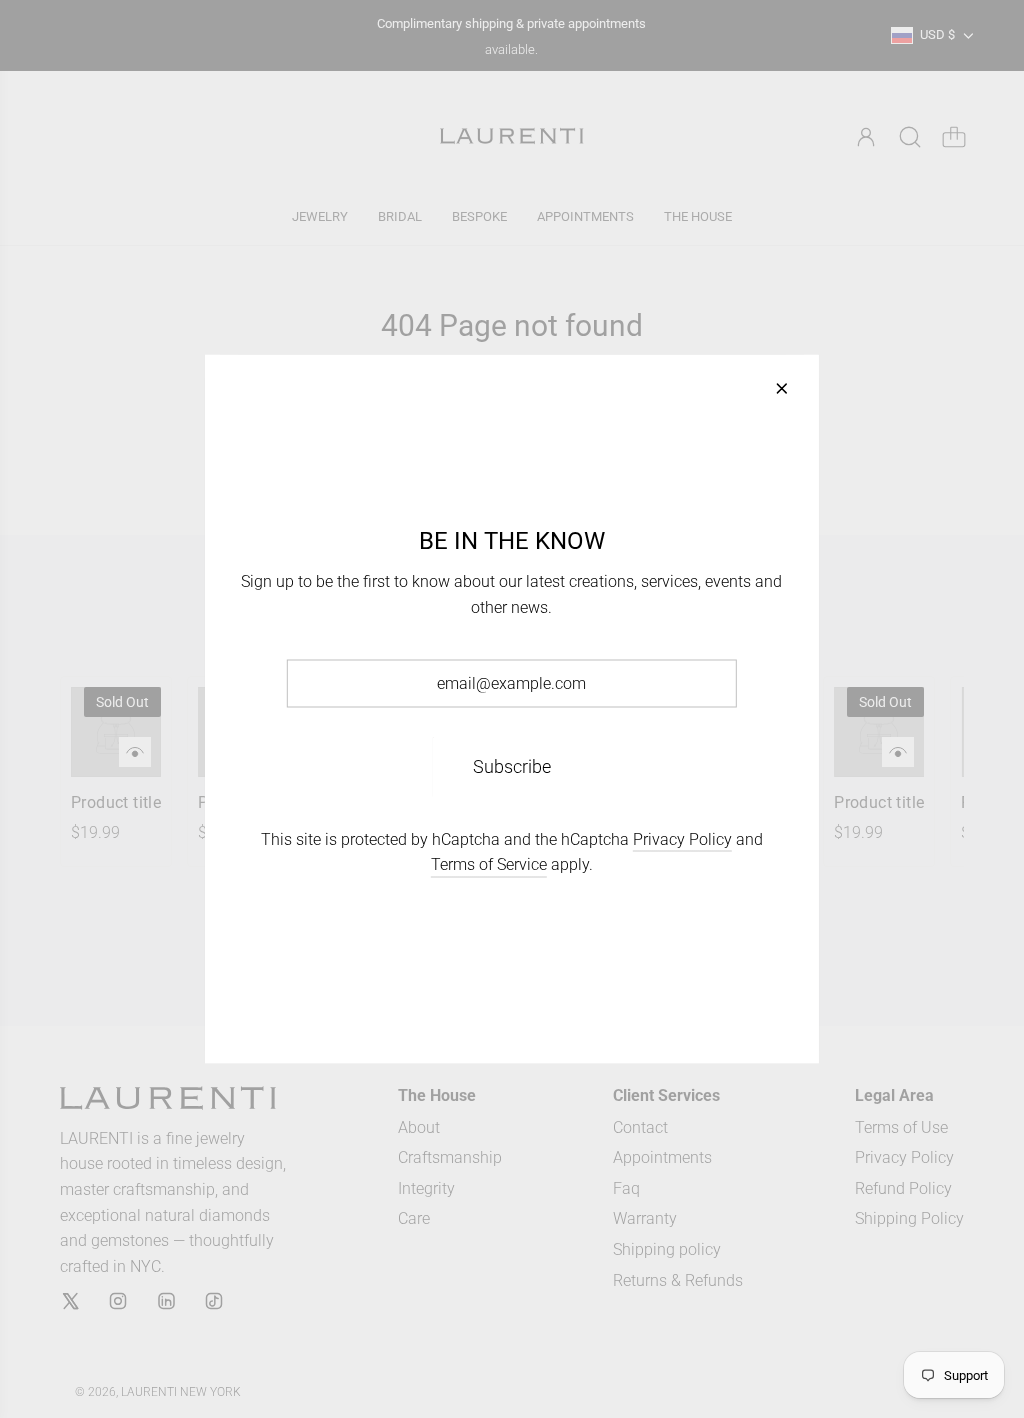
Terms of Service (489, 864)
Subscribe (512, 765)
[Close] (782, 389)
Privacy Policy (682, 838)
